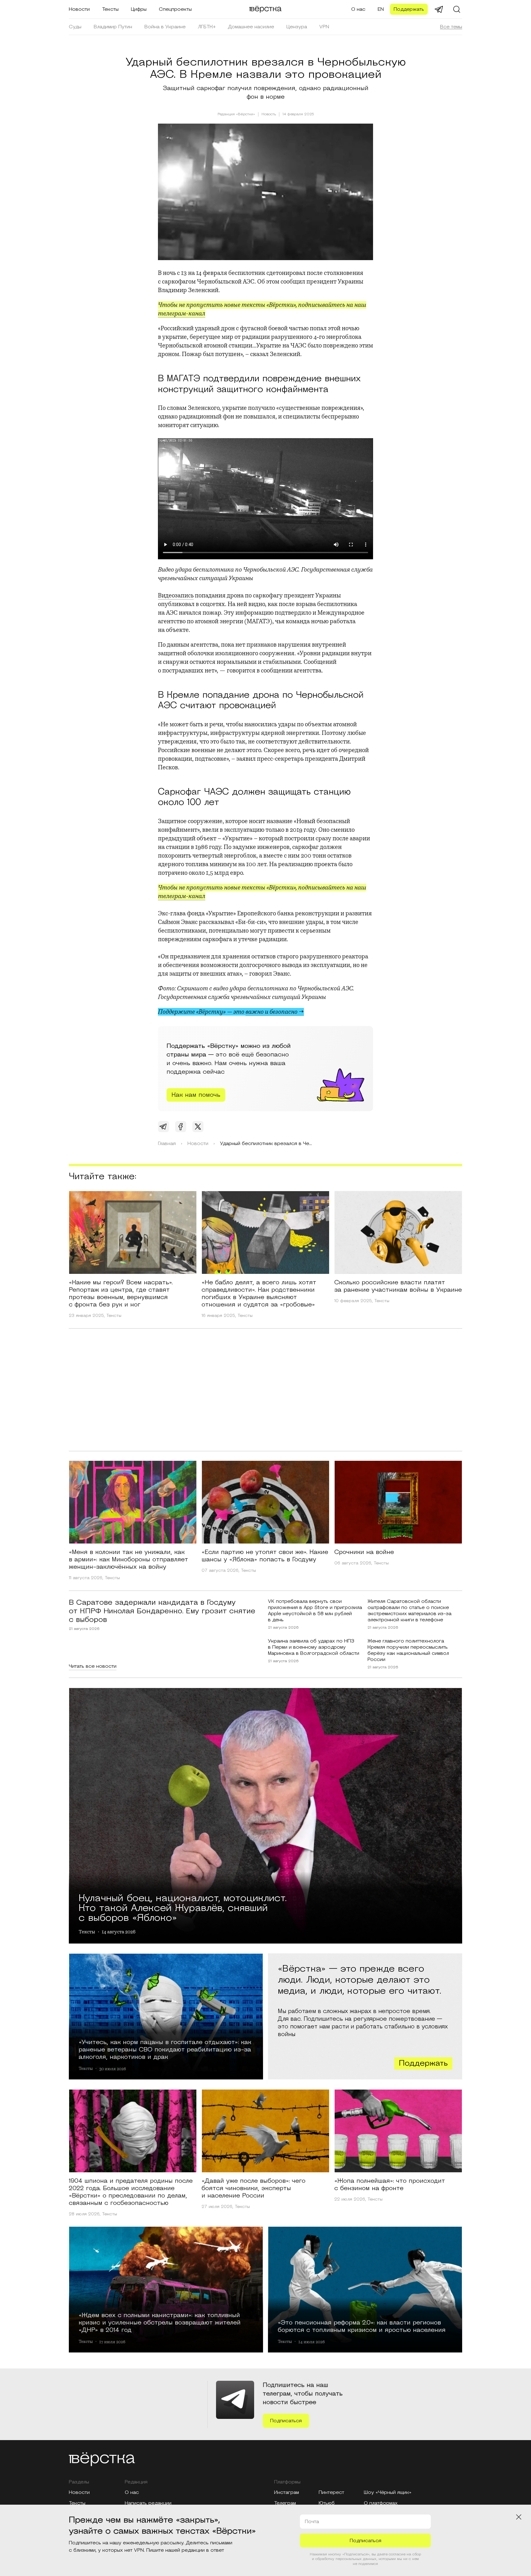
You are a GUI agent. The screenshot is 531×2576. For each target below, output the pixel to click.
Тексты (110, 9)
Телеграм (285, 2503)
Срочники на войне (364, 1552)
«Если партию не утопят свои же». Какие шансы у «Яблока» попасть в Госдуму (265, 1556)
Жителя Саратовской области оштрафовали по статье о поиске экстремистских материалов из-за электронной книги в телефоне (409, 1611)
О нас (358, 9)
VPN (324, 27)
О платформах (381, 2503)
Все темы (451, 27)
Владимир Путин (113, 27)
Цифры (139, 9)
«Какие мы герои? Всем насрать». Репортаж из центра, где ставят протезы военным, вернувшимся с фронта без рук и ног (121, 1294)
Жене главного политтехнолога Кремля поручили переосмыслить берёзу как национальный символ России (408, 1650)
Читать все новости (93, 1666)
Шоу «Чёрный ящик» (388, 2492)
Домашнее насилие (251, 27)
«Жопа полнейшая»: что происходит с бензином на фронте (390, 2185)
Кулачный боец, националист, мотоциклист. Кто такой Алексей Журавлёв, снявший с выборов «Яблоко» (183, 1907)
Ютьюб (327, 2503)
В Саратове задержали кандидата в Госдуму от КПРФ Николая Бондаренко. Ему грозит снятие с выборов (162, 1611)
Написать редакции (148, 2503)
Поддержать (409, 9)
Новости (79, 9)
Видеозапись (176, 595)
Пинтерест (331, 2492)
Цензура (297, 27)
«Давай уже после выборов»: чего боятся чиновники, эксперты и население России (254, 2188)
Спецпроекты (175, 9)
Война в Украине (165, 27)
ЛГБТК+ (207, 27)
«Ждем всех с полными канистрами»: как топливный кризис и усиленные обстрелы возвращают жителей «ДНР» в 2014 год (160, 2322)
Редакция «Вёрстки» (236, 114)
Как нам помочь (196, 1095)
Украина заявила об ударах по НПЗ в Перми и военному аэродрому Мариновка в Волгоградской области (314, 1647)
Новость (269, 114)
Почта (312, 2522)
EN (381, 9)
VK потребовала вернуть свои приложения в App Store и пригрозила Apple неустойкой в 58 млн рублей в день (315, 1611)
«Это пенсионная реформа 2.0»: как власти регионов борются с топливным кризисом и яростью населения (362, 2326)
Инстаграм (287, 2492)
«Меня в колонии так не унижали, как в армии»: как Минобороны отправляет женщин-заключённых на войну (128, 1559)
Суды (75, 27)
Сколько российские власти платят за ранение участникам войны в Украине (398, 1286)
